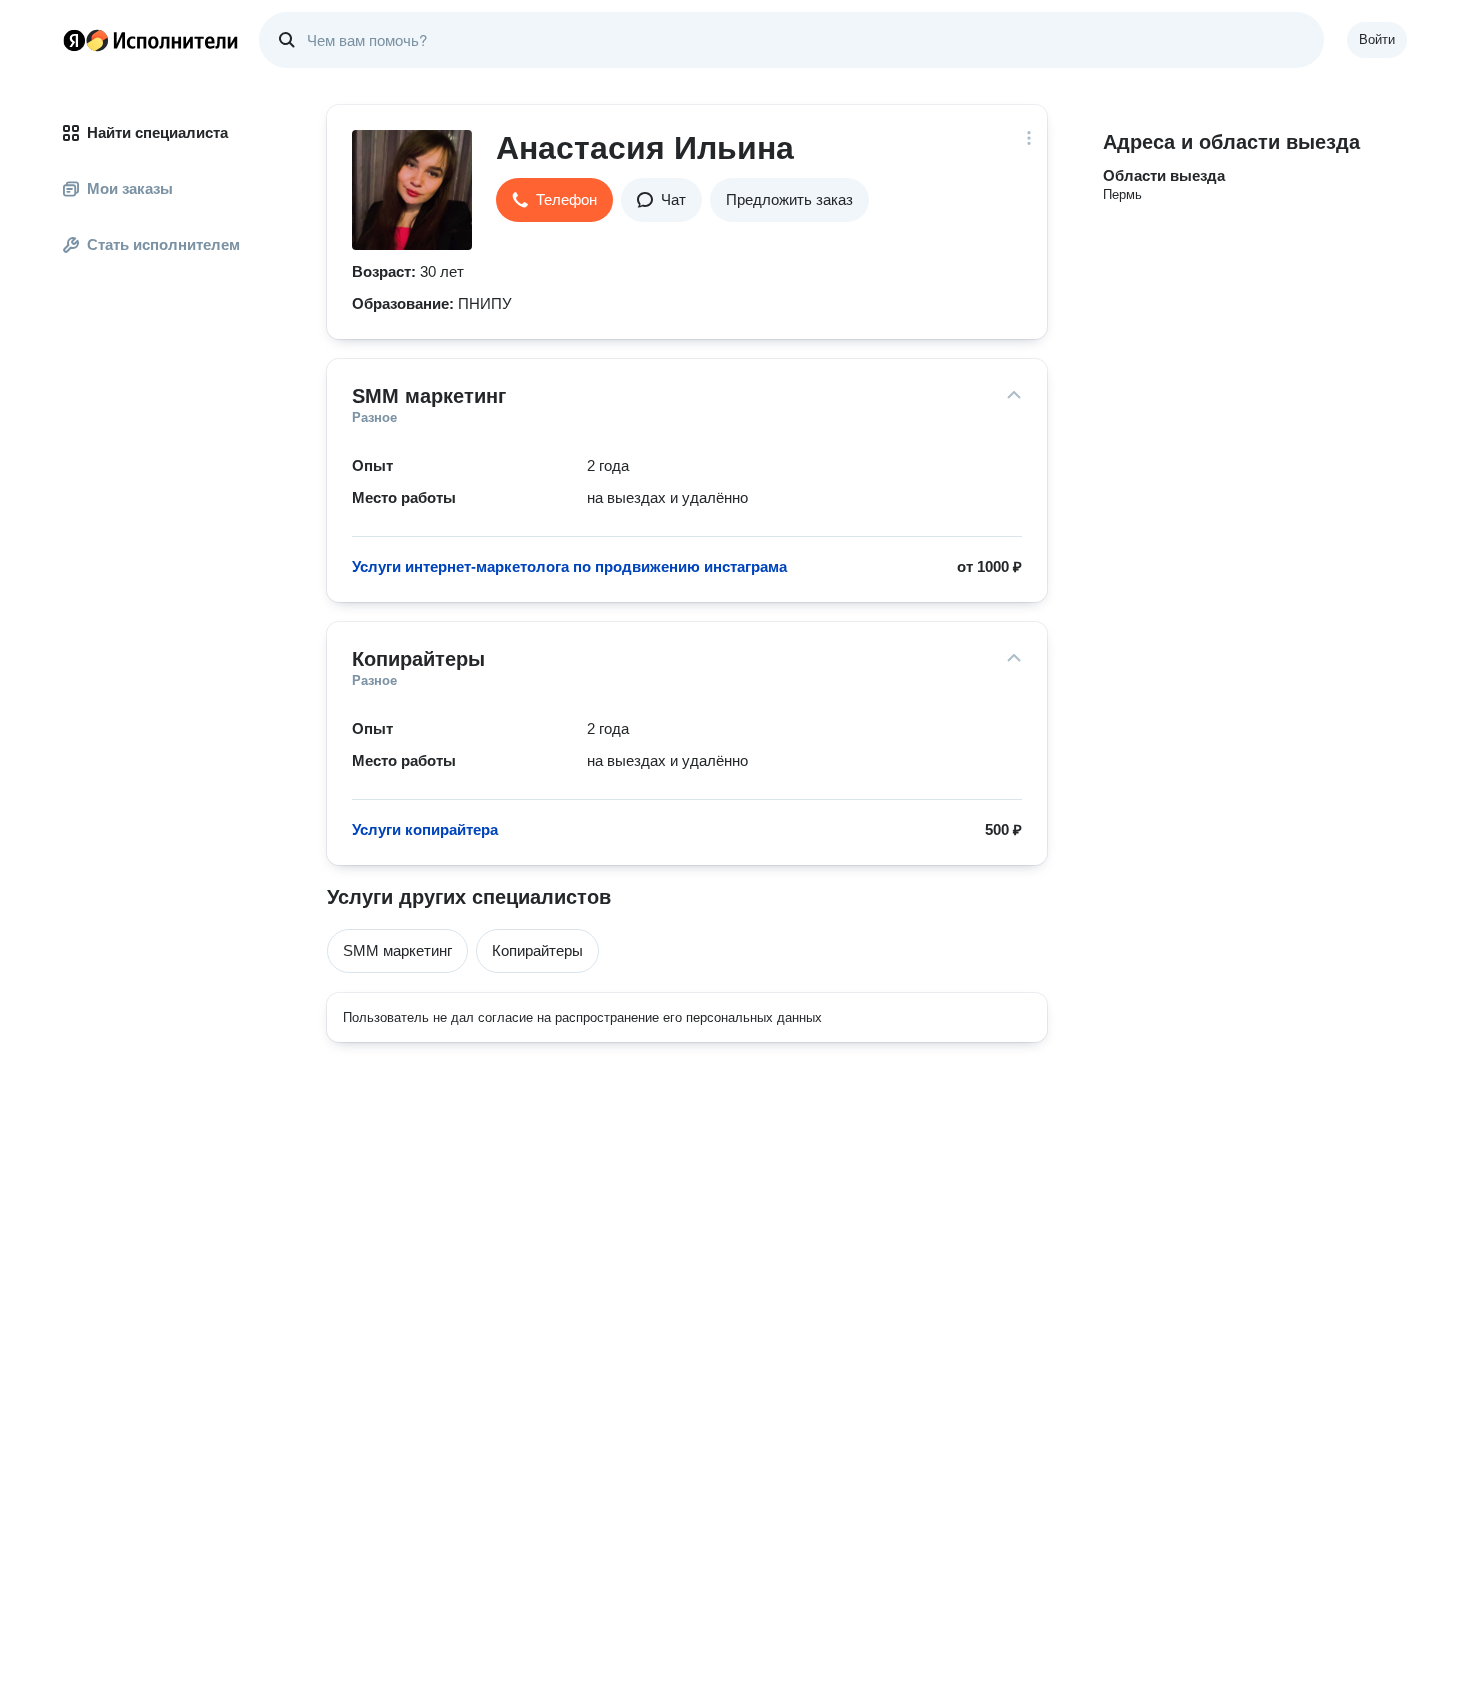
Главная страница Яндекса (74, 40)
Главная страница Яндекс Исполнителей (151, 40)
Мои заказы (130, 188)
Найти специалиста (157, 132)
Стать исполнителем (163, 244)
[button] (554, 200)
